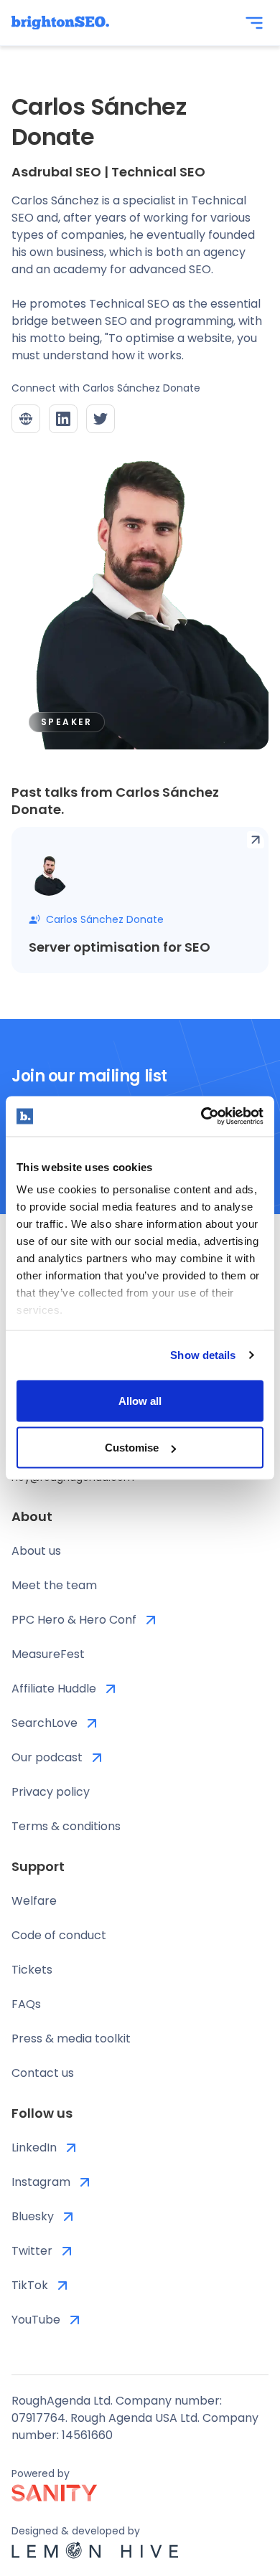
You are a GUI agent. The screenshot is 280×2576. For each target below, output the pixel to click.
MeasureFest (48, 1654)
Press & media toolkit (71, 2038)
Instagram (41, 2182)
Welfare (34, 1901)
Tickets (32, 1970)
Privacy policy (51, 1792)
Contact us (43, 2073)
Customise (132, 1448)
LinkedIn (34, 2148)
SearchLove (45, 1723)
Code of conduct (59, 1935)
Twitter (32, 2251)
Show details (203, 1355)
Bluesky (33, 2216)
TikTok (30, 2285)
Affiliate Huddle (54, 1689)
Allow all (140, 1400)
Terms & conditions (66, 1826)
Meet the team (54, 1585)
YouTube (36, 2320)
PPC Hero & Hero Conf (74, 1620)
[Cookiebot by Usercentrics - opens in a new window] (201, 1117)
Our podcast (47, 1757)
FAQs (26, 2004)
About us (36, 1551)
